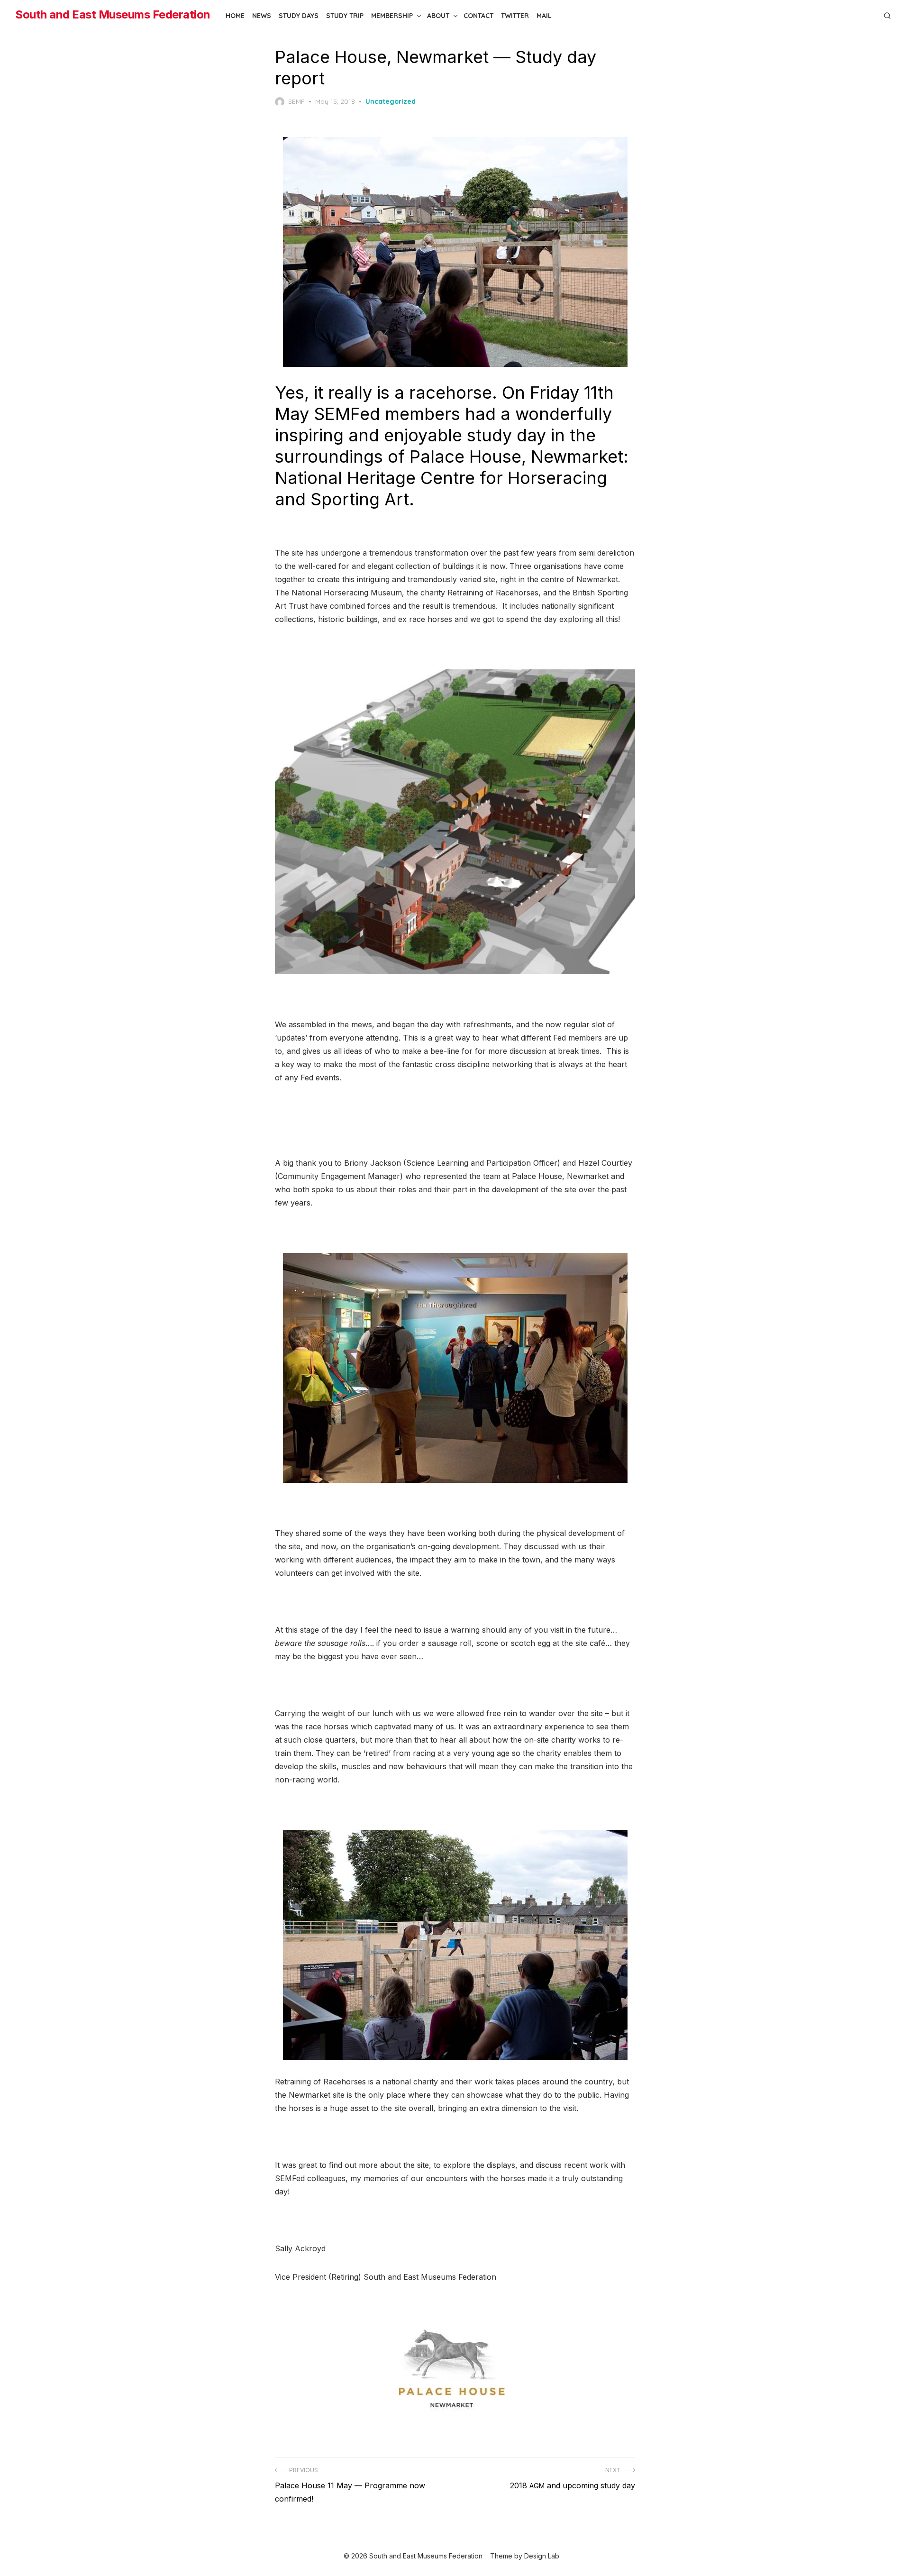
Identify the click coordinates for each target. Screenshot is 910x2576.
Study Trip (345, 16)
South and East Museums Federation (113, 14)
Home (235, 16)
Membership (392, 16)
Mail (544, 16)
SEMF (296, 101)
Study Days (299, 16)
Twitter (515, 16)
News (262, 16)
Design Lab (542, 2556)
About (438, 16)
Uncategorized (391, 101)
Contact (478, 16)
